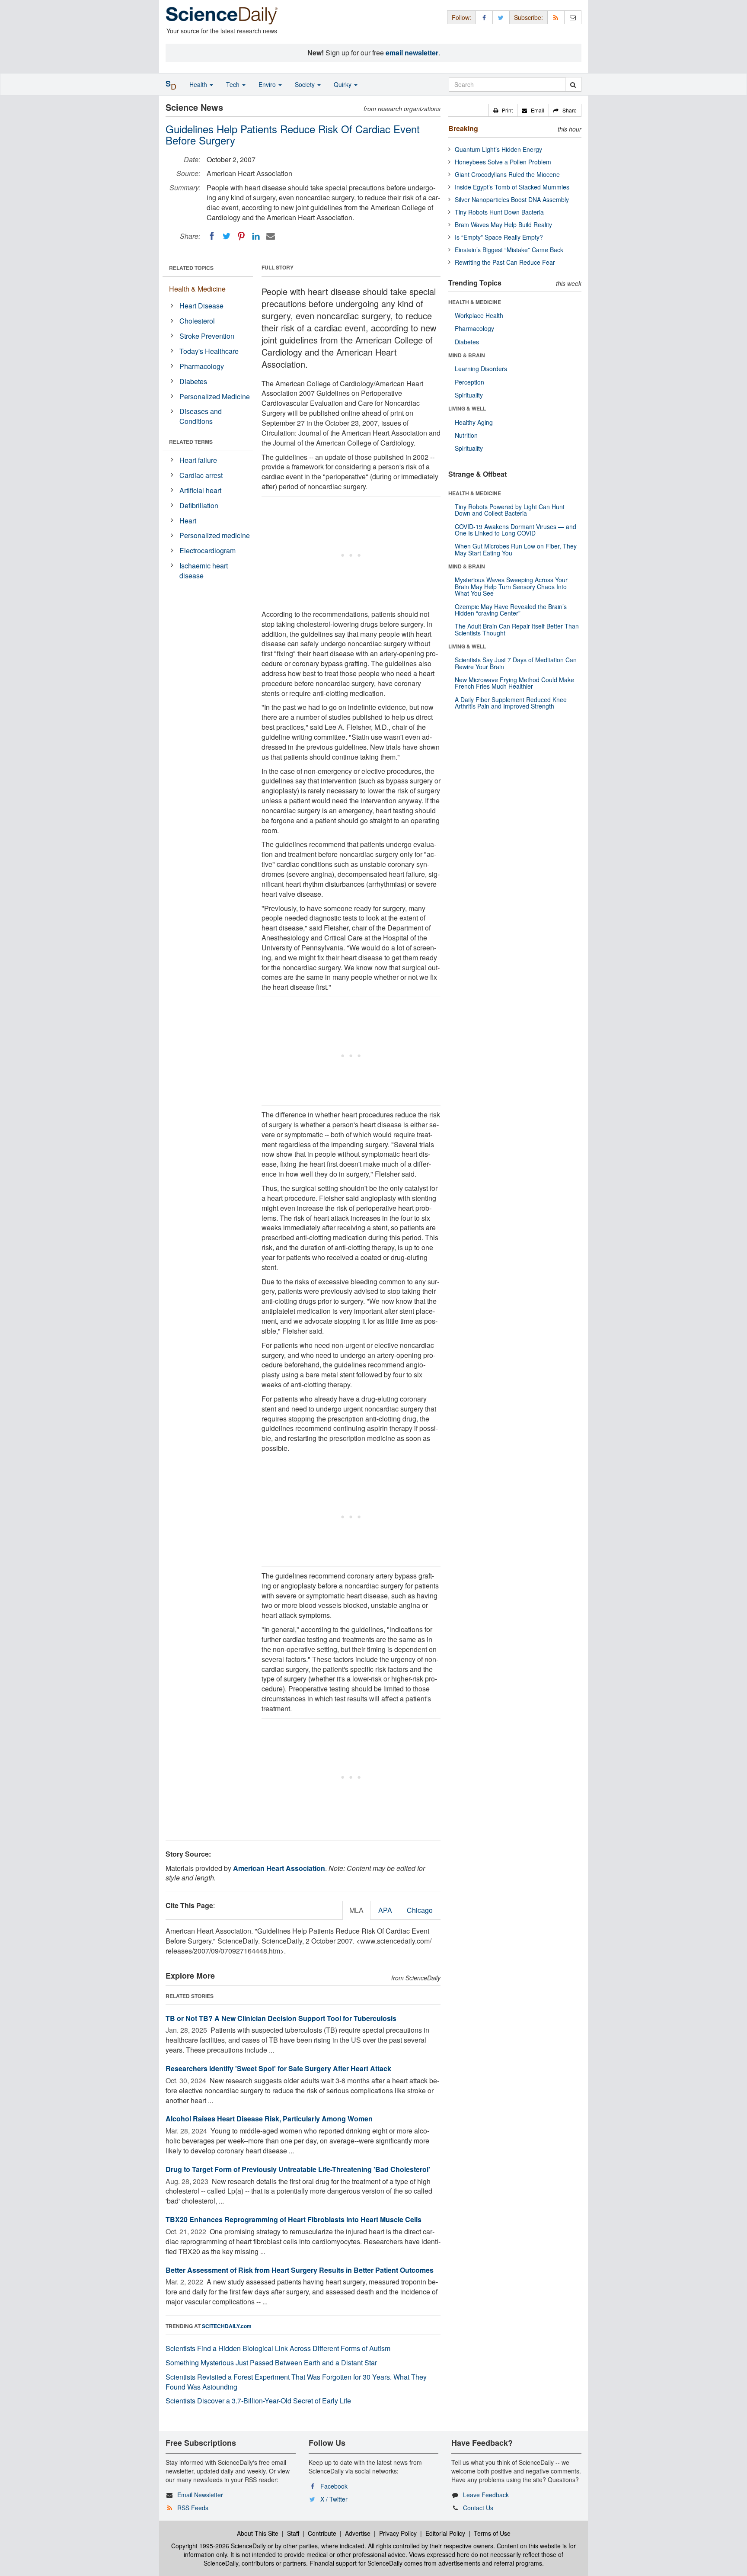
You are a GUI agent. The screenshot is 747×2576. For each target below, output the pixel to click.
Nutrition (466, 435)
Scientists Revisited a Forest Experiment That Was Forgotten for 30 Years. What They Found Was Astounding (296, 2382)
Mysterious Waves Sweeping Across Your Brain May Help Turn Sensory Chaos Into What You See (511, 586)
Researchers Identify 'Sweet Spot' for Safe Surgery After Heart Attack (278, 2068)
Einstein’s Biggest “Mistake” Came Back (509, 250)
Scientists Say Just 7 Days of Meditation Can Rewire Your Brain (516, 663)
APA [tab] (385, 1910)
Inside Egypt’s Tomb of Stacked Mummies (512, 187)
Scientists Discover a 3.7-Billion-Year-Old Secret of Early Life (258, 2401)
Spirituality (469, 395)
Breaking (463, 128)
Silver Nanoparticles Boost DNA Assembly (512, 199)
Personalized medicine (215, 535)
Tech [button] (234, 84)
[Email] (271, 236)
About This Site (258, 2533)
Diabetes (193, 381)
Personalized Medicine (215, 396)
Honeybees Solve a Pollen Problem (503, 162)
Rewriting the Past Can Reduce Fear (505, 262)
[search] (573, 84)
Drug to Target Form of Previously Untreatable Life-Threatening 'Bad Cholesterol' (298, 2169)
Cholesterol (197, 321)
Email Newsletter (200, 2495)
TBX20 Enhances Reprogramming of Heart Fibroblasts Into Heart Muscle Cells (294, 2219)
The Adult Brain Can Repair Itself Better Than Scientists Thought (517, 629)
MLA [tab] (356, 1910)
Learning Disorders (481, 369)
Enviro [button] (268, 84)
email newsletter (412, 53)
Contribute (322, 2533)
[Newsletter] (573, 17)
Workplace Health (479, 315)
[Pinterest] (241, 236)
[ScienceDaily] (222, 15)
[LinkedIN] (256, 236)
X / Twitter (334, 2499)
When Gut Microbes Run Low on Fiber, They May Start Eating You (516, 549)
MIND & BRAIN (467, 355)
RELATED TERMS (191, 442)
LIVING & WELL (467, 408)
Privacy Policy (398, 2533)
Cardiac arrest (201, 475)
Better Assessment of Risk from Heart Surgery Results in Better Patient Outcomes (300, 2270)
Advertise (358, 2533)
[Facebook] (212, 236)
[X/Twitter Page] (501, 17)
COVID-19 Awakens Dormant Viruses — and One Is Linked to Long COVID (516, 530)
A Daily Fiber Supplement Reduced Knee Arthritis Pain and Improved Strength (511, 703)
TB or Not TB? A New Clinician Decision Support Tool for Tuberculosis (281, 2018)
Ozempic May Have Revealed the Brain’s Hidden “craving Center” (511, 610)
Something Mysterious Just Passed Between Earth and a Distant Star (271, 2363)
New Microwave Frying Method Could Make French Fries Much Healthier (514, 683)
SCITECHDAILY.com (227, 2326)
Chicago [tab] (420, 1910)
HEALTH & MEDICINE (475, 302)
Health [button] (199, 84)
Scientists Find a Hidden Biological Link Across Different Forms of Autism (278, 2348)
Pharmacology (202, 366)
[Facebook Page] (484, 17)
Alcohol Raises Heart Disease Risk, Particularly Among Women (269, 2119)
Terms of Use (492, 2533)
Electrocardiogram (207, 550)
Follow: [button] (461, 17)
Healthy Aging (474, 422)
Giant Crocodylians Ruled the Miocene (507, 174)
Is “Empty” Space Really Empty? (499, 237)
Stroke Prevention (207, 336)
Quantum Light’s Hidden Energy (498, 149)
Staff (293, 2533)
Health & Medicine (197, 289)
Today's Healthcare (209, 351)
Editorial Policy (445, 2533)
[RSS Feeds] (556, 17)
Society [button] (306, 84)
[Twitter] (227, 236)
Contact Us (478, 2508)
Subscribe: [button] (528, 17)
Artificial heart (200, 490)
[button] (503, 110)
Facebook (334, 2486)
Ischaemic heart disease (204, 571)
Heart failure (198, 460)
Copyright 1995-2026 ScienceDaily (219, 2546)
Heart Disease (201, 306)
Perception (469, 382)
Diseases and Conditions (201, 416)
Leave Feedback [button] (486, 2495)
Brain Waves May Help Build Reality (503, 225)
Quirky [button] (343, 84)
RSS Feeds (193, 2508)
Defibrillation (199, 505)
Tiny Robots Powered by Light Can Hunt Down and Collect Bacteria (510, 510)
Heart (188, 521)
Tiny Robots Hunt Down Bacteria (499, 212)
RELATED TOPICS (191, 268)
